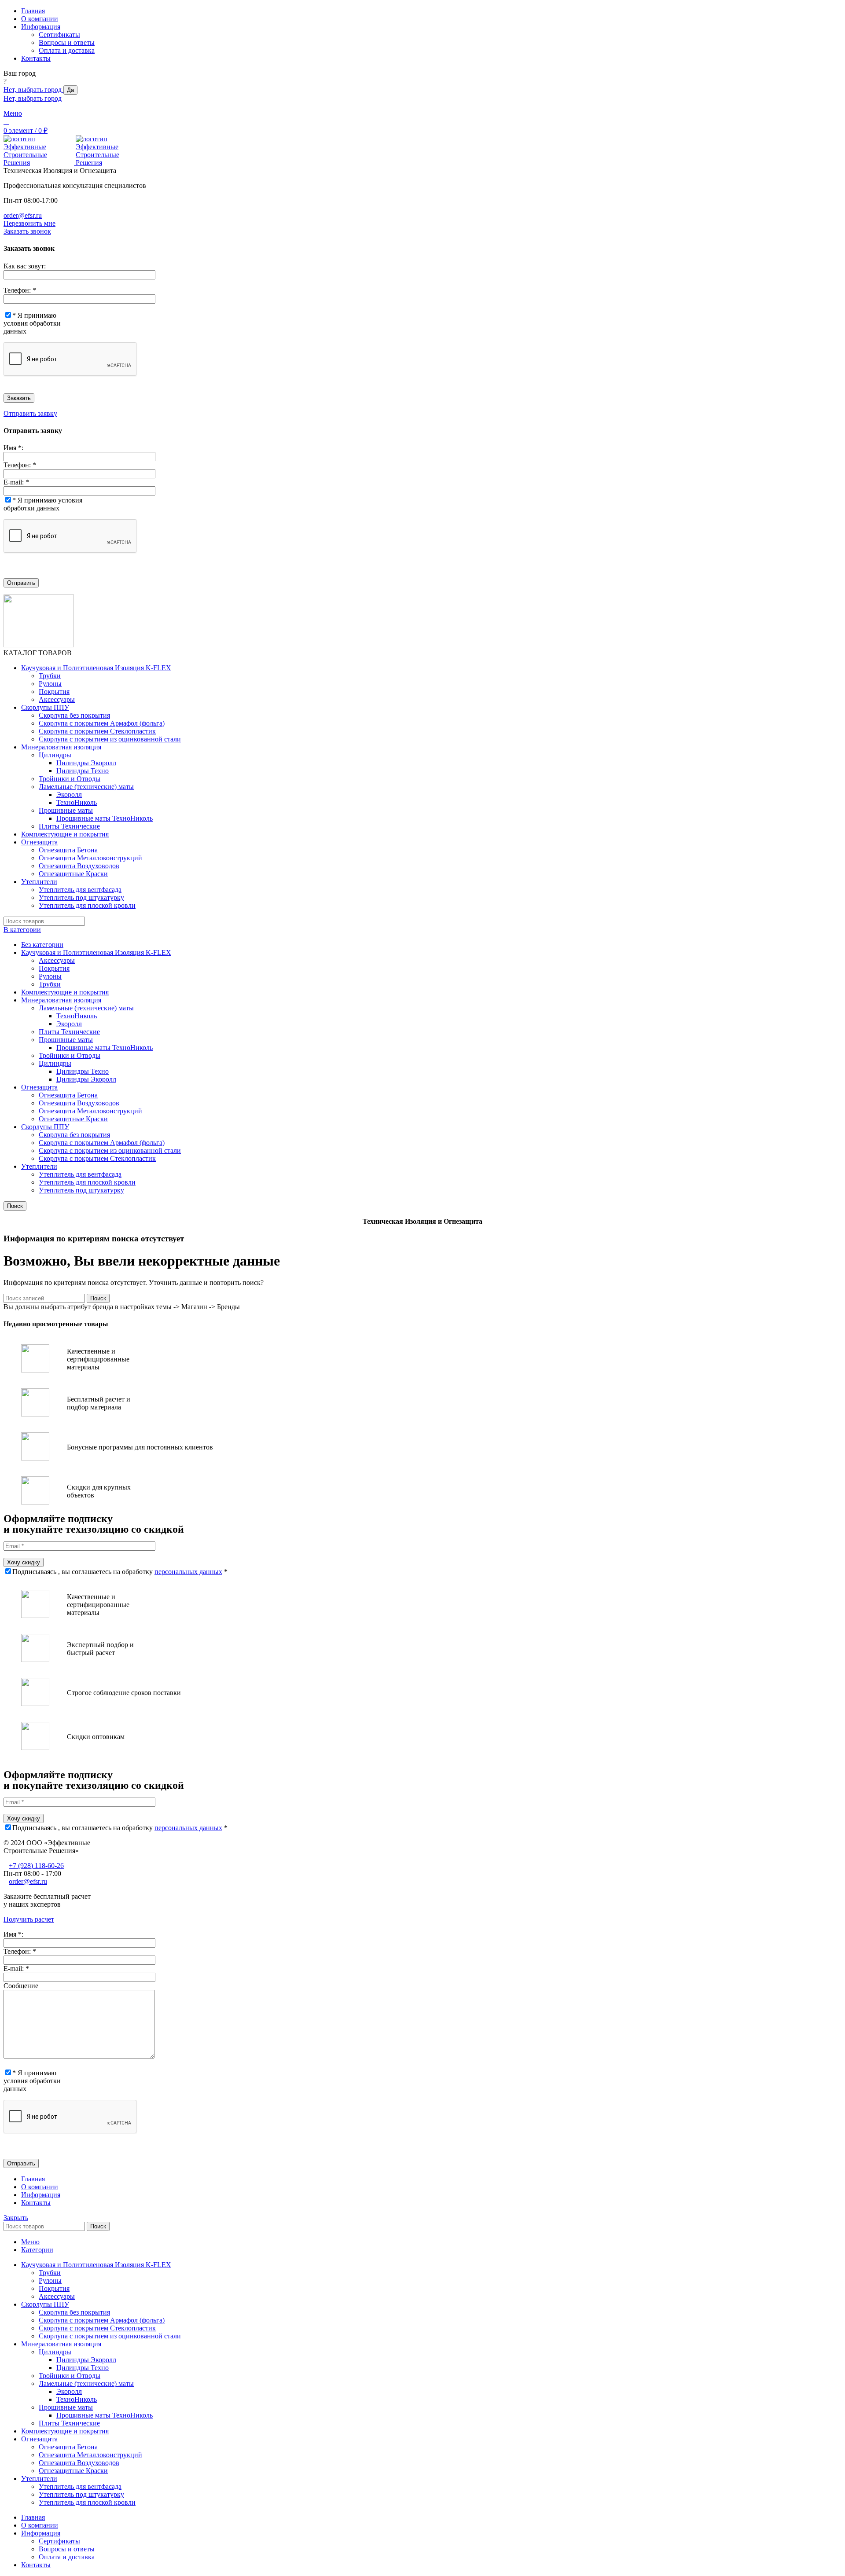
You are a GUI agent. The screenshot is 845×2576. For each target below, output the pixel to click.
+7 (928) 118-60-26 (36, 1866)
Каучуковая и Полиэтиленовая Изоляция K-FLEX (96, 952)
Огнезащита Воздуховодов (79, 866)
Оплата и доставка (67, 50)
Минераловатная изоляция (61, 1000)
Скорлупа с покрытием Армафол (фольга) (102, 723)
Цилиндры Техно (83, 771)
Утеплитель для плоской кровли (87, 905)
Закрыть (16, 2218)
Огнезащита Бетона (68, 850)
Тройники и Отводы (70, 779)
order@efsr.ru (23, 215)
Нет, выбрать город (33, 90)
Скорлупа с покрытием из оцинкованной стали (110, 739)
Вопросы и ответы (67, 42)
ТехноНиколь (77, 802)
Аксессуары (57, 699)
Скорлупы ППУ (45, 1127)
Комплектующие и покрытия (65, 992)
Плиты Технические (69, 826)
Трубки (50, 676)
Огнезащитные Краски (73, 874)
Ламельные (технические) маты (86, 787)
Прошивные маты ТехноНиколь (105, 818)
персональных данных (188, 1572)
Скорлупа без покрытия (74, 715)
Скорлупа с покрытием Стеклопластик (97, 731)
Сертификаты (59, 35)
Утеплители (39, 1166)
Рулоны (50, 684)
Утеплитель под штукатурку (81, 897)
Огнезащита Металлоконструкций (90, 858)
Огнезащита (39, 1087)
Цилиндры (55, 755)
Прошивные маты (66, 810)
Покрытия (54, 692)
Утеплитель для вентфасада (80, 890)
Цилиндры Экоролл (86, 763)
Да (70, 90)
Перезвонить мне (29, 223)
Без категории (42, 945)
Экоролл (69, 794)
